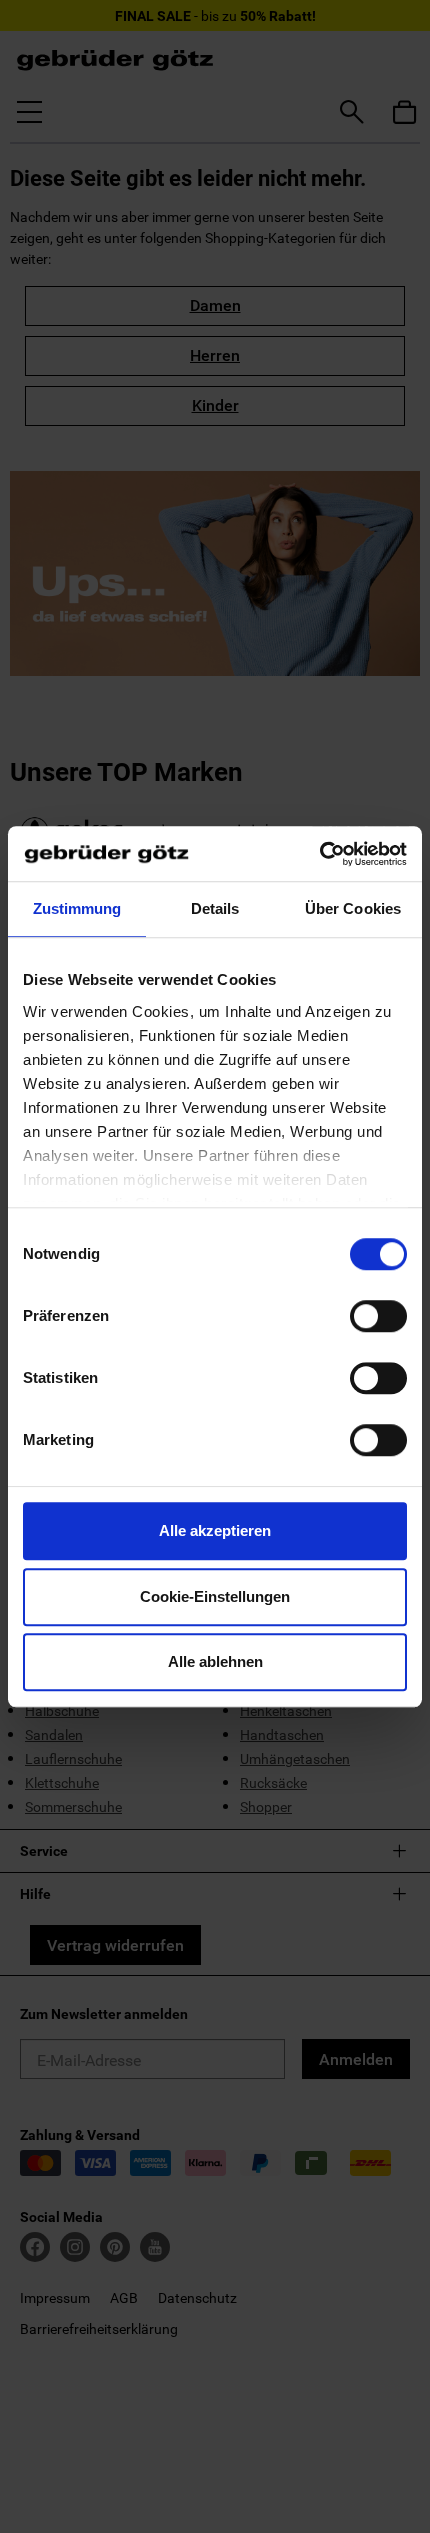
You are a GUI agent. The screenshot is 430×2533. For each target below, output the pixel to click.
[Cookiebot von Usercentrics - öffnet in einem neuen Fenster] (319, 854)
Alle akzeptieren (215, 1530)
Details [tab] (215, 908)
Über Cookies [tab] (353, 908)
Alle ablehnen (215, 1661)
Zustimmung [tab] (77, 908)
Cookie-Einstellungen (215, 1596)
